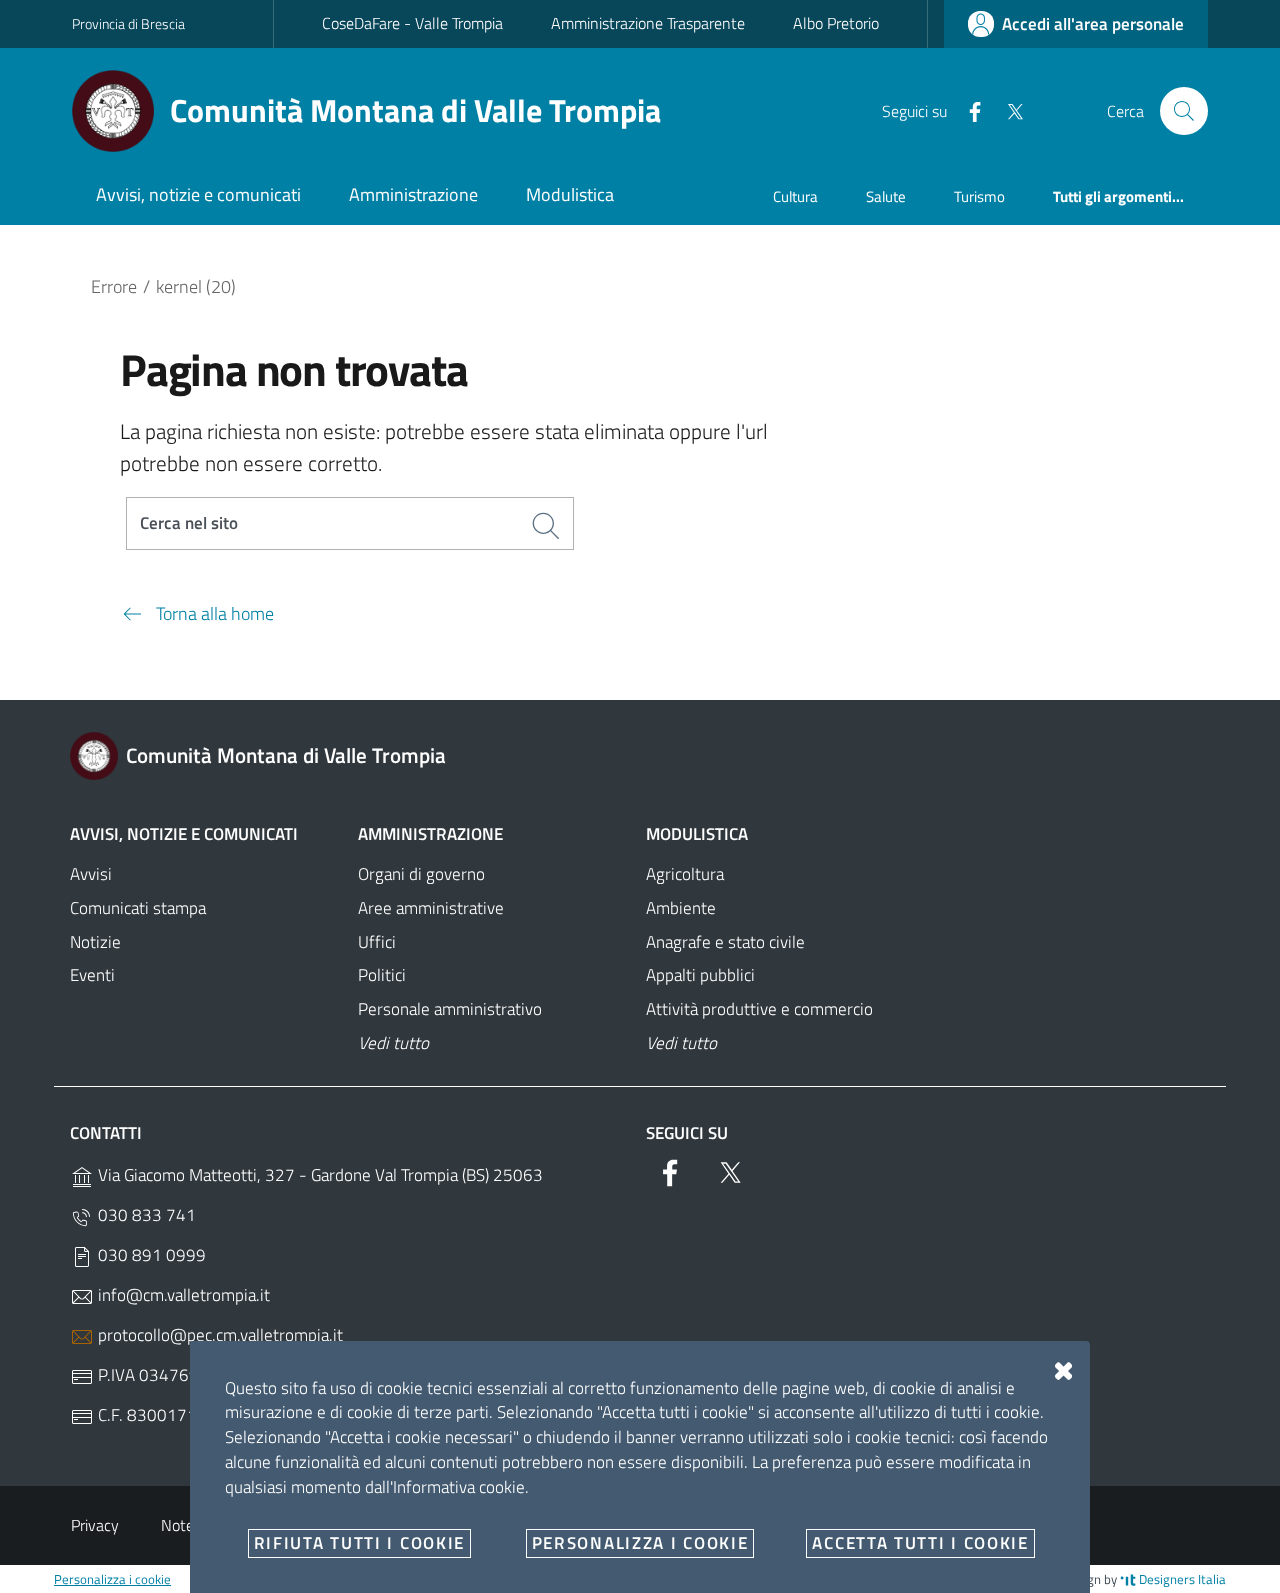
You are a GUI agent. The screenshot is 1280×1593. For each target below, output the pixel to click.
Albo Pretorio (836, 23)
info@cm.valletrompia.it (182, 1295)
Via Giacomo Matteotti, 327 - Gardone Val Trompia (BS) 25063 (318, 1175)
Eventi (92, 975)
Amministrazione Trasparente (648, 23)
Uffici (377, 942)
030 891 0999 (150, 1255)
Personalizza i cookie (112, 1579)
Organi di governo (421, 874)
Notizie (95, 942)
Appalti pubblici (700, 975)
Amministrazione (430, 834)
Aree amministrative (431, 908)
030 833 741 (145, 1215)
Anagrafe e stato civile (725, 942)
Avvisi (91, 874)
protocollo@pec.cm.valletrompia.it (218, 1335)
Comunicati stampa (138, 908)
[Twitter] (1007, 110)
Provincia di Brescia (128, 23)
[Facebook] (967, 110)
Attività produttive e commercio (759, 1009)
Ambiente (681, 908)
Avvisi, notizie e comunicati (184, 834)
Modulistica (697, 834)
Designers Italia (1181, 1579)
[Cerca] (1184, 111)
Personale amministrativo (450, 1009)
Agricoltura (685, 874)
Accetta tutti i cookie (920, 1543)
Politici (382, 975)
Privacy (95, 1525)
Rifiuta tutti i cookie (359, 1543)
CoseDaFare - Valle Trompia (412, 23)
